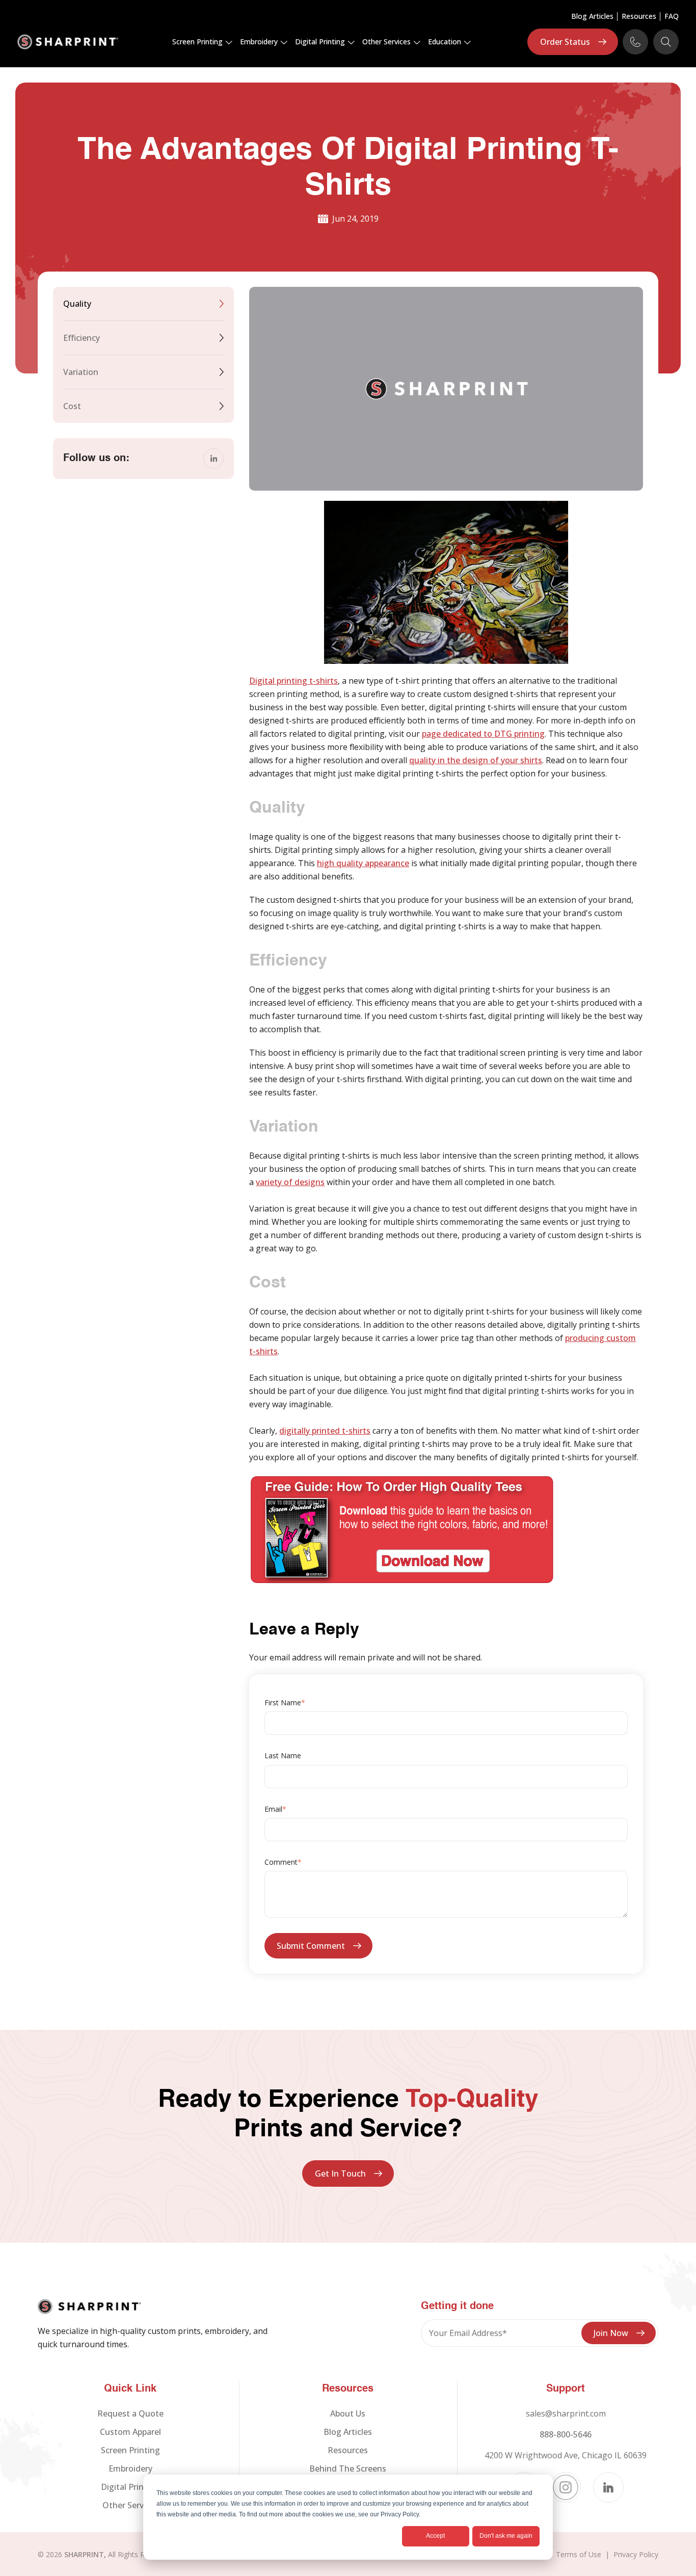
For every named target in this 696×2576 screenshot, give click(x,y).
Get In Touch (340, 2173)
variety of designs (290, 1182)
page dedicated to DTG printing (483, 734)
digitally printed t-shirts (325, 1431)
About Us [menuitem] (348, 2413)
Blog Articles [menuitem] (592, 17)
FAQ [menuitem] (672, 17)
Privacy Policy (636, 2554)
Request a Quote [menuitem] (130, 2413)
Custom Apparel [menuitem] (130, 2432)
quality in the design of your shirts (476, 760)
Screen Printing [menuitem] (130, 2450)
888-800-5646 (566, 2434)
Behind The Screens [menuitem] (348, 2468)
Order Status (565, 42)
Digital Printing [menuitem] (130, 2487)
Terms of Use (579, 2554)
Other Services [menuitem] (130, 2505)
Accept (435, 2536)
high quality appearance (363, 863)
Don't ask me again (506, 2536)
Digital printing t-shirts (293, 681)
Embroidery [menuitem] (130, 2468)
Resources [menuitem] (639, 17)
